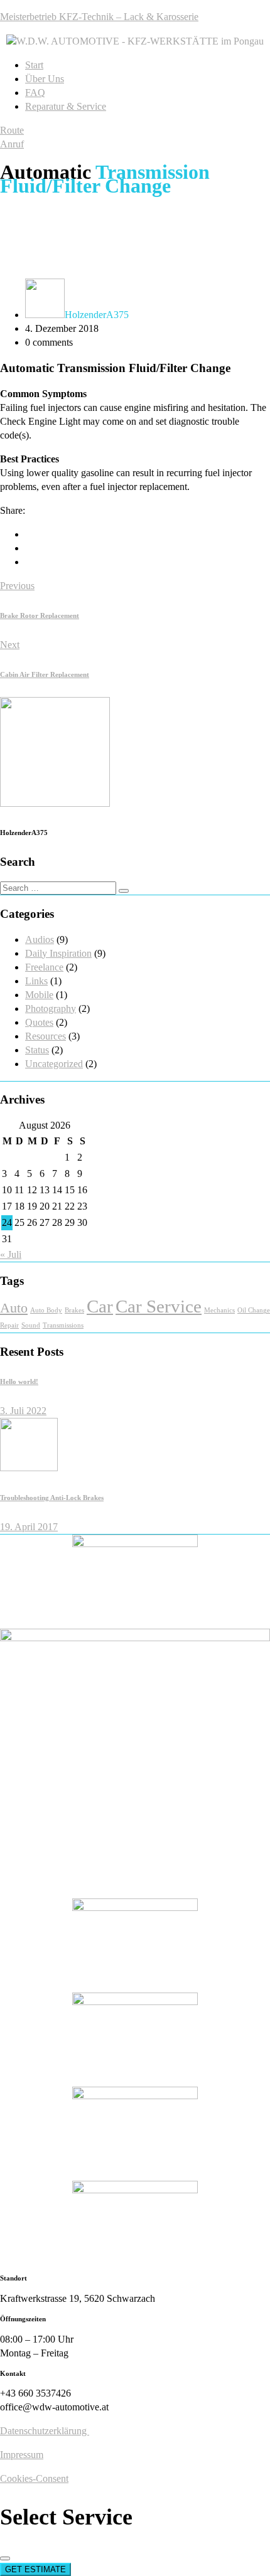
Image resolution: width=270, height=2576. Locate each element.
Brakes (74, 1310)
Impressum (22, 2455)
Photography (51, 1009)
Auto (14, 1308)
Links (36, 981)
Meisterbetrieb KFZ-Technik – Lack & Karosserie (99, 17)
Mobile (39, 995)
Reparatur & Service (66, 106)
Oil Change (254, 1310)
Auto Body (46, 1310)
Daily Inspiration (58, 953)
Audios (40, 939)
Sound (31, 1325)
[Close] (5, 2558)
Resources (46, 1036)
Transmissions (63, 1325)
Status (37, 1050)
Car (100, 1306)
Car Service (159, 1306)
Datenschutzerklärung (45, 2431)
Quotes (39, 1022)
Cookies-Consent (34, 2478)
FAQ (35, 93)
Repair (9, 1325)
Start (34, 65)
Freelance (44, 967)
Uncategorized (54, 1064)
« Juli (11, 1254)
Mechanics (219, 1310)
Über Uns (45, 79)
